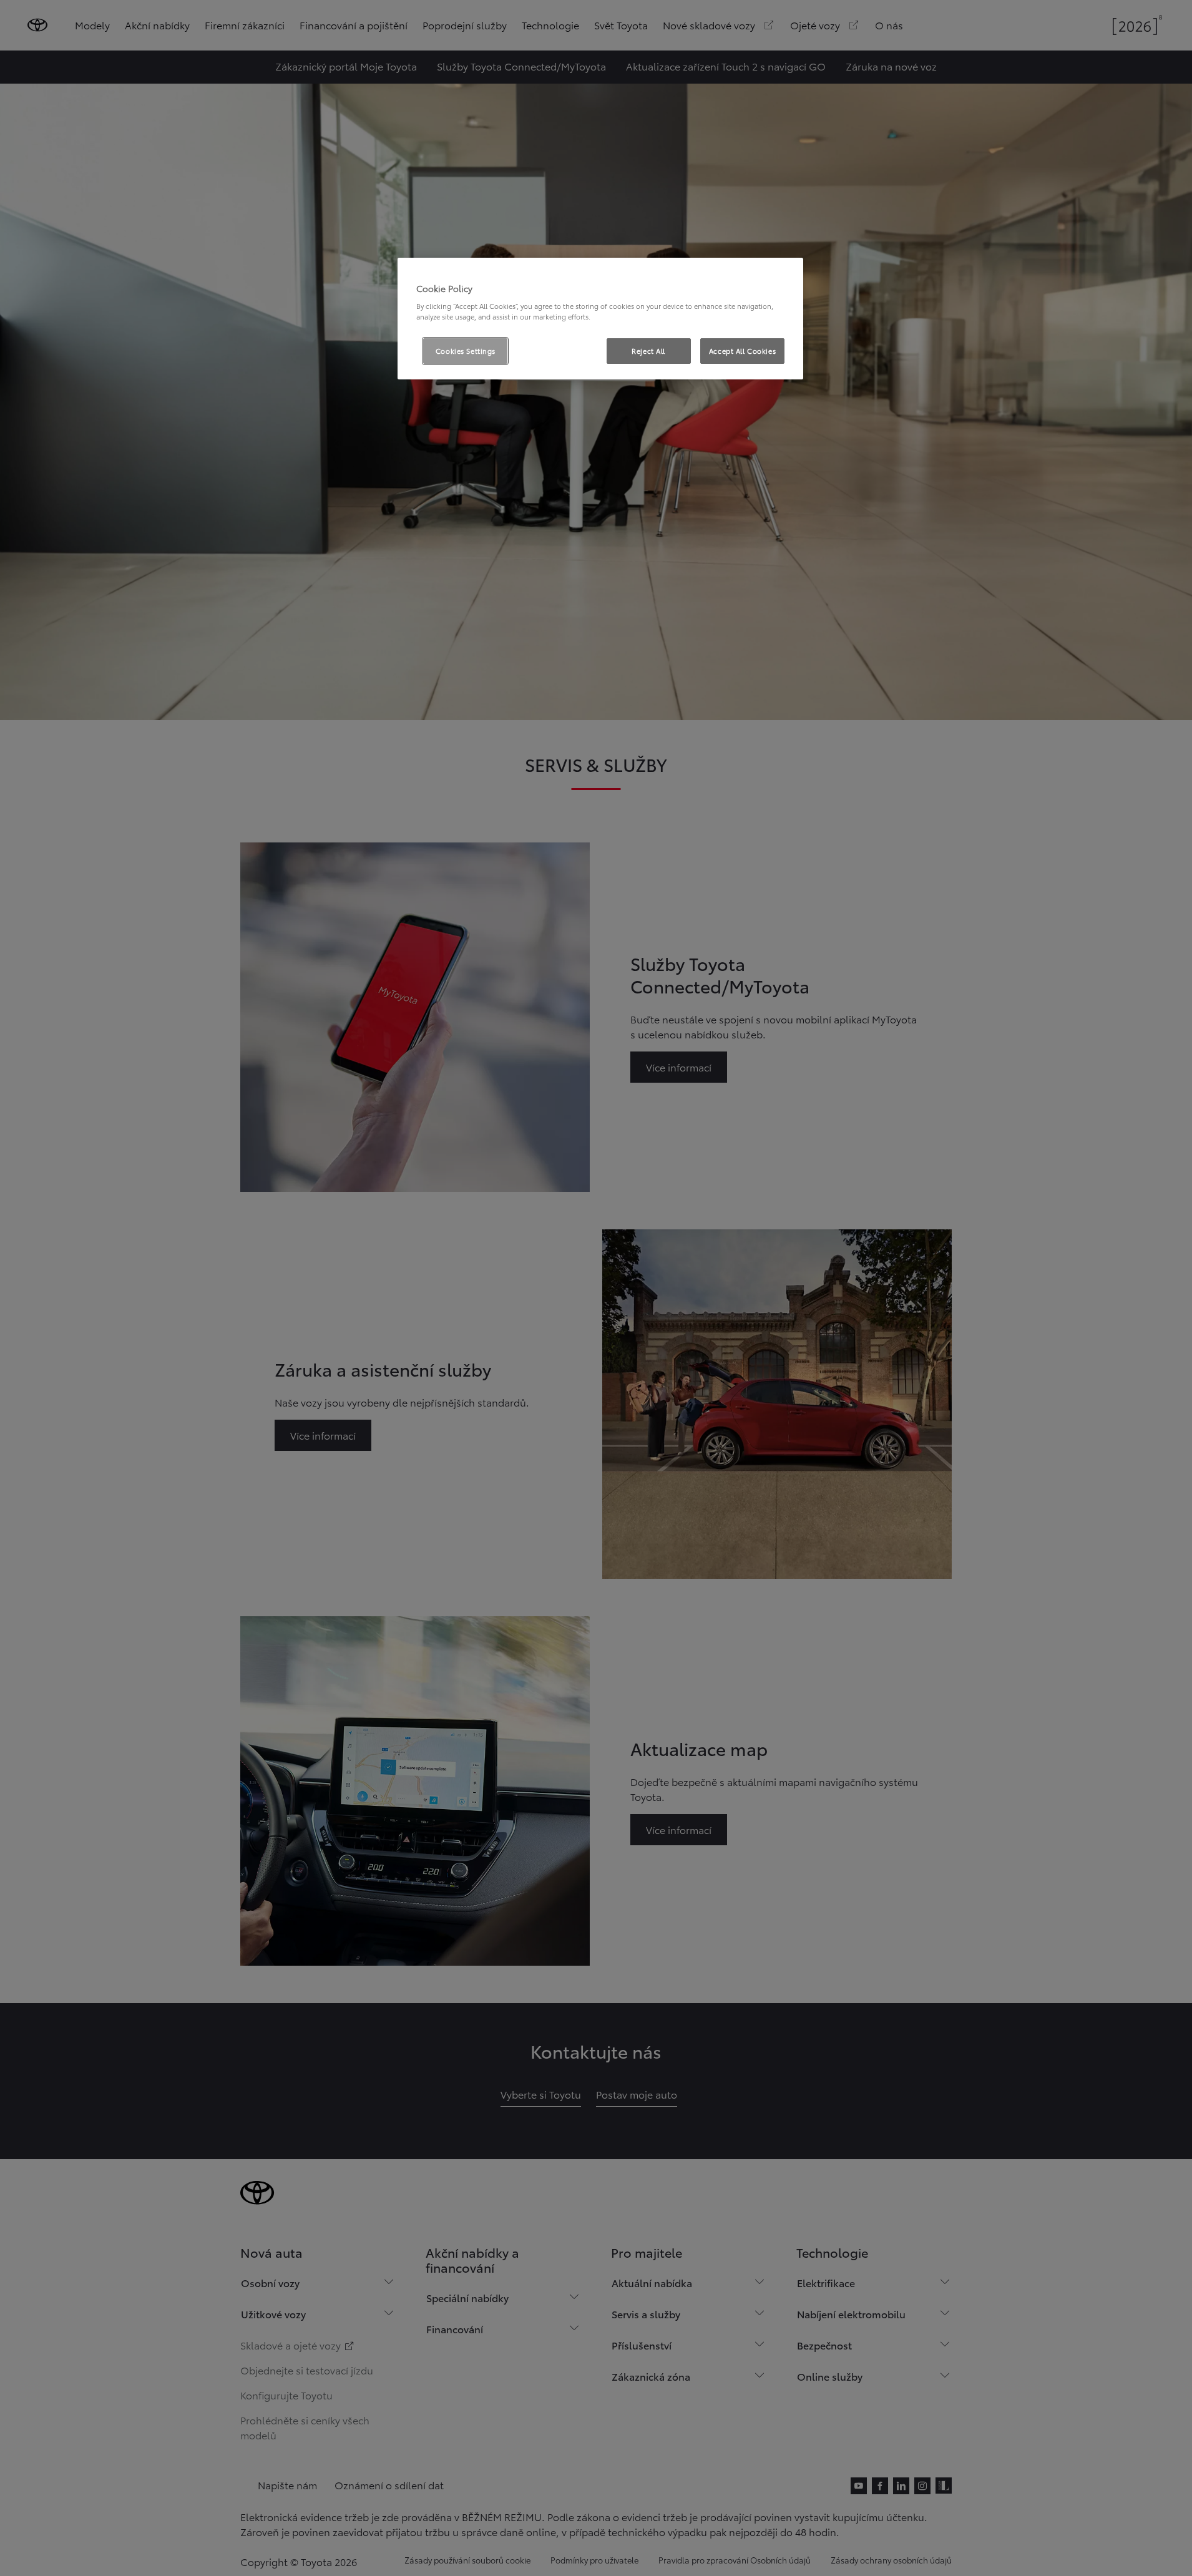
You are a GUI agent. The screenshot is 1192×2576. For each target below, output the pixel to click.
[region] (600, 319)
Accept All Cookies (742, 351)
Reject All (648, 351)
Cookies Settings (466, 351)
